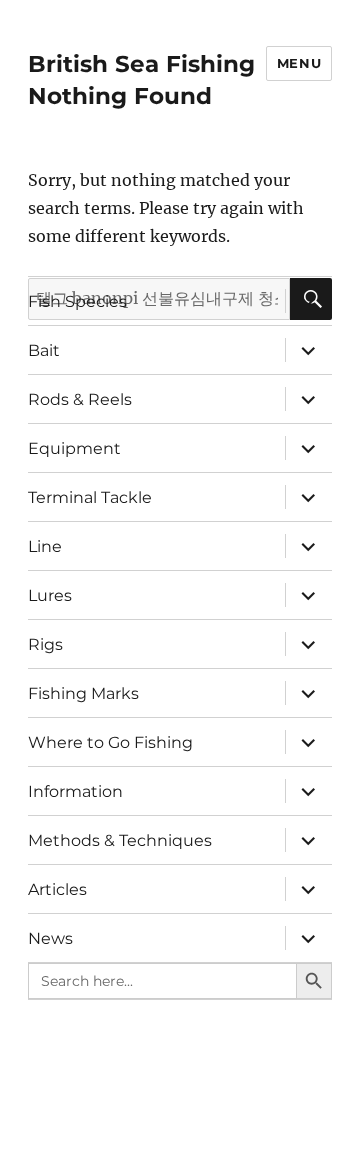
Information (75, 791)
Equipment (74, 448)
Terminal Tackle (90, 497)
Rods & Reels (80, 399)
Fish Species (77, 301)
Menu (299, 63)
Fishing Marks (83, 693)
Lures (50, 595)
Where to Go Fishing (110, 742)
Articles (57, 889)
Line (45, 546)
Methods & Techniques (120, 840)
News (50, 938)
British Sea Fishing (141, 64)
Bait (44, 350)
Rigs (45, 644)
